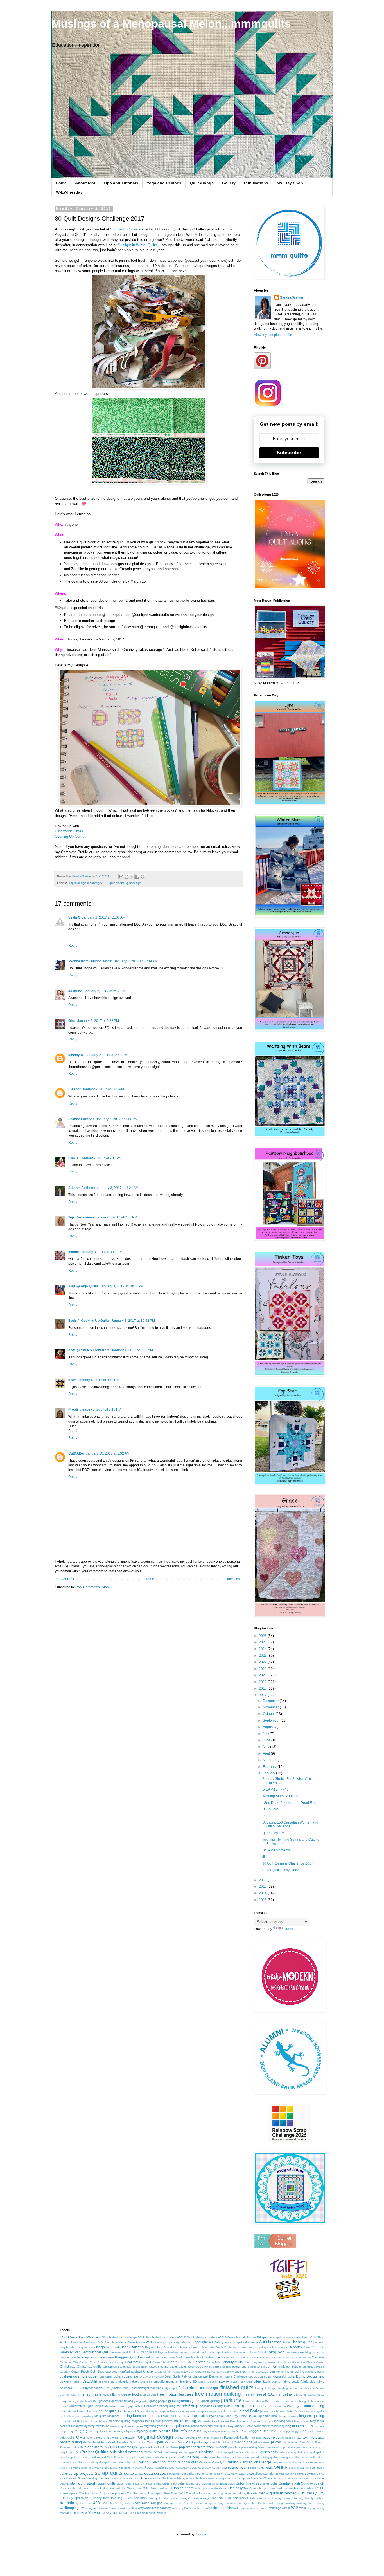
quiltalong (191, 2457)
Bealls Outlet (224, 2347)
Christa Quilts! (315, 2362)
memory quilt (118, 2426)
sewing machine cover (290, 2474)
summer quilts (268, 2483)
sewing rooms (315, 2474)
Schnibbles (317, 2468)
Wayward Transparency (154, 2508)
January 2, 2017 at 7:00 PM (117, 1119)
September (272, 1721)
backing (319, 2342)
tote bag (117, 2498)
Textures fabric (304, 2488)
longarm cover (289, 2416)
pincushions (291, 2442)
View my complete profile (273, 335)
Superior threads (71, 2488)
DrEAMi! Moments (276, 1850)
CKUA (153, 2367)
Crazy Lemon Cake (167, 2372)
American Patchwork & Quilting (91, 2342)
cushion (66, 2376)
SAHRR (281, 2467)
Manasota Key (207, 2421)
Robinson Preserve (131, 2468)
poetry (157, 2447)
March (268, 1760)
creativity (228, 2372)
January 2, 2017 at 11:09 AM (136, 961)
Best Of (127, 2352)
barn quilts (113, 2347)
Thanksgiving (69, 2493)
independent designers (193, 2411)
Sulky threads (246, 2483)
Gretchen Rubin (293, 2401)
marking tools (283, 2421)
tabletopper (202, 2488)
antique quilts (166, 2342)
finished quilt (210, 2388)
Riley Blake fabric (106, 2468)
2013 (263, 1900)
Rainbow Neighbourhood (157, 2462)
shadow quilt (68, 2478)
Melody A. (76, 1055)
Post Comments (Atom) (93, 1587)
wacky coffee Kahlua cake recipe (262, 2503)
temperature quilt (271, 2488)
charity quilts (233, 2362)
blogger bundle (70, 2357)
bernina (116, 2352)
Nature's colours (187, 2431)
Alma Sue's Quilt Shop (309, 2337)
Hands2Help (188, 2406)
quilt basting (252, 2452)
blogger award (315, 2352)
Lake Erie (168, 2416)
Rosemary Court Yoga (212, 2468)
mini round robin (196, 2426)
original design (155, 2437)
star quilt (78, 2483)
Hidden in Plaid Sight (287, 2406)
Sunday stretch (313, 2483)
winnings (275, 2508)
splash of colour (204, 2478)
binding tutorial (189, 2352)
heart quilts (241, 2406)
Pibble (216, 2442)
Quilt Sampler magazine (122, 2457)
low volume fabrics (95, 2421)
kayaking (88, 2416)
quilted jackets (231, 2457)
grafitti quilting (211, 2401)
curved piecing (315, 2372)
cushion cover (86, 2376)
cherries (270, 2362)
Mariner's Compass (249, 2421)
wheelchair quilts (219, 2508)
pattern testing (71, 2442)
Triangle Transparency (194, 2498)
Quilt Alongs (202, 183)
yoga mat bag (119, 2513)
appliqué (201, 2342)
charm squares (254, 2362)
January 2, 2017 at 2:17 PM (105, 991)
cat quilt (146, 2362)
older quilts (67, 2438)
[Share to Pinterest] (143, 877)
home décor (68, 2411)
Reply (73, 946)
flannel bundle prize (302, 2388)
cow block (112, 2371)
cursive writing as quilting (287, 2371)
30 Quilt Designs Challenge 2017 (288, 1863)
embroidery (184, 2382)
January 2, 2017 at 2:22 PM (98, 1021)
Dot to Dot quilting (310, 2376)
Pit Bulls (78, 2447)
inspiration (216, 2411)
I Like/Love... (272, 1809)
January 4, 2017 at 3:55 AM (132, 1350)
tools (106, 2498)
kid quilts (100, 2416)
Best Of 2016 (143, 2352)
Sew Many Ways (235, 2474)
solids (178, 2478)
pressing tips (305, 2447)
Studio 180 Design (198, 2484)
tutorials (67, 2503)
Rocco (149, 2467)
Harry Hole (223, 2406)
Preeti (73, 1410)
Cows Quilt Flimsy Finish (281, 1870)
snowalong (153, 2478)
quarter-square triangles (179, 2452)
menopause (135, 2426)
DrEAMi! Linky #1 (275, 1789)
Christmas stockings (117, 2367)
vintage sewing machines (220, 2503)
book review (205, 2357)
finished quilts (237, 2387)
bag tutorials (86, 2347)
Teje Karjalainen (81, 1217)
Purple (267, 1816)
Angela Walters (146, 2342)
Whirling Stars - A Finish (280, 1796)
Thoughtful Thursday (184, 2493)
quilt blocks (117, 883)
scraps (160, 2473)
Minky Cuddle (244, 2426)
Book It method (186, 2357)
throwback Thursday (298, 2493)
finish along (189, 2388)
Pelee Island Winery (143, 2442)
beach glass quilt (203, 2347)
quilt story (175, 2457)
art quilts (239, 2342)
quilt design (134, 883)
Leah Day (231, 2416)
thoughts (205, 2493)
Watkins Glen (128, 2508)
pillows (276, 2442)
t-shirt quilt (167, 2488)
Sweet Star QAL (138, 2488)
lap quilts (200, 2416)
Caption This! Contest (93, 2362)
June (267, 1740)
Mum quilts (96, 2431)
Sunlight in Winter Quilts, (138, 245)
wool (302, 2508)
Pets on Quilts (175, 2442)
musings (119, 2431)
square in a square (238, 2478)
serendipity (216, 2474)
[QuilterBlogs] (275, 2247)
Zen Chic (135, 2513)
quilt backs (236, 2452)
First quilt (261, 2388)
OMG (81, 2437)
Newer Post (65, 1579)
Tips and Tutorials (121, 183)
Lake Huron (183, 2416)
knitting (126, 2416)
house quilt (107, 2411)
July (266, 1734)
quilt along (205, 2452)
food (135, 2394)
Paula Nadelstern (95, 2442)
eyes (234, 2382)
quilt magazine (80, 2457)
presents (289, 2447)
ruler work (265, 2467)
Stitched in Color (124, 229)
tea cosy (236, 2488)
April (267, 1753)
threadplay (239, 2493)
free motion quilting (218, 2394)
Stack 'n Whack (262, 2478)
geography (141, 2401)
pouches (234, 2447)
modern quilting (281, 2426)
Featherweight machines (146, 2388)
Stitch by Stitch (142, 2484)
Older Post (233, 1579)
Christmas (68, 2367)
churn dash (140, 2367)
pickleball (227, 2442)
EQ (195, 2382)
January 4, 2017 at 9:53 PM (98, 1380)
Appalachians (185, 2342)
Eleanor (74, 1089)
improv (155, 2411)
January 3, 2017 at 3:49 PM (101, 1252)
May (266, 1747)
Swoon (154, 2488)
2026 (263, 1636)
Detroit (252, 2377)
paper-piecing (274, 2438)
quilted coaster (211, 2457)
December (271, 1701)
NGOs (274, 2431)
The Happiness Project (94, 2493)
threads (252, 2493)
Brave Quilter (265, 2357)
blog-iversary (295, 2352)
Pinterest (66, 2447)
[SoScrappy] (289, 2141)
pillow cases (262, 2442)
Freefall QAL (265, 2394)
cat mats (134, 2362)
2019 (263, 1682)
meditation (102, 2426)
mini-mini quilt (216, 2426)
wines (265, 2508)
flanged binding (278, 2388)
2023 (263, 1656)
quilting (264, 2457)
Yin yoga (95, 2513)
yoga (106, 2513)
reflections (317, 2462)
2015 (263, 1887)
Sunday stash (289, 2483)
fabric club (308, 2382)
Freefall (248, 2394)
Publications (256, 183)
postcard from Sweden (210, 2447)
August (269, 1727)
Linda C (74, 917)
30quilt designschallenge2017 (88, 883)
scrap (64, 2474)
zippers (161, 2513)
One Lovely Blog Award (103, 2438)
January (269, 1773)
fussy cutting (68, 2401)
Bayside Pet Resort (159, 2347)
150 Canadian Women (80, 2337)
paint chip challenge (209, 2438)
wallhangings (70, 2508)
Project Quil (73, 2452)
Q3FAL (158, 2452)
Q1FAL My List (273, 1833)
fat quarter (96, 2388)
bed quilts (264, 2347)
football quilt (148, 2395)
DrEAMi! (90, 2381)
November (271, 1707)
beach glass (182, 2347)
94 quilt (263, 2337)
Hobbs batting (313, 2406)
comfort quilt (275, 2367)
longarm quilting (312, 2416)
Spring (220, 2478)
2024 (263, 1649)
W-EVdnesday (69, 192)
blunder (156, 2357)
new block (231, 2431)
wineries (255, 2508)
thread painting (222, 2493)
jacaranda (266, 2411)
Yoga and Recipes (164, 183)
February (270, 1767)
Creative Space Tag (208, 2372)
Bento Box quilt (314, 2347)
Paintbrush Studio (236, 2438)
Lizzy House (248, 2416)
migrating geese (154, 2426)
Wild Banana (241, 2508)
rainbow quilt (188, 2462)
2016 (263, 1880)
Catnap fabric (161, 2362)
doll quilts (288, 2376)
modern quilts (302, 2426)
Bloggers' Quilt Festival (132, 2357)
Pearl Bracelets (118, 2442)
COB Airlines (204, 2367)
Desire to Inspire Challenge (228, 2376)
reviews (75, 2467)
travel (128, 2498)
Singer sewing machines (95, 2478)
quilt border (286, 2452)
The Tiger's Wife (159, 2493)
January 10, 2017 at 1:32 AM (108, 1453)
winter (286, 2508)
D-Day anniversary (152, 2377)
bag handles (68, 2347)
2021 (263, 1669)
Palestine (256, 2438)
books (220, 2357)
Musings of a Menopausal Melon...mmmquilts (171, 24)
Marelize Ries (227, 2421)
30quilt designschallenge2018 (206, 2337)
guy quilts (134, 2406)
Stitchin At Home (82, 1188)
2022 (263, 1662)
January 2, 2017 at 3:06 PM (103, 1089)
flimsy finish (91, 2394)
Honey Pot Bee (87, 2411)
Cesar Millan (214, 2362)
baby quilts (303, 2342)
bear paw (240, 2347)
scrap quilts (109, 2473)
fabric (257, 2382)
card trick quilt (118, 2362)
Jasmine (75, 991)
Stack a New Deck (285, 2478)
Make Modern (163, 2421)
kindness (114, 2416)
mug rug (81, 2431)
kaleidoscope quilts (311, 2411)
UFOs (97, 2503)
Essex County (208, 2382)
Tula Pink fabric (260, 2498)
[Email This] (121, 877)
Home (61, 183)
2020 (263, 1675)
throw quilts (269, 2493)
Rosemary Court (186, 2468)
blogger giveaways (97, 2357)
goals (196, 2401)
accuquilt (276, 2337)
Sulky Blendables (223, 2484)
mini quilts (175, 2426)
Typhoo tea (84, 2503)
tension (288, 2488)
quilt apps (221, 2452)
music (108, 2431)
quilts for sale (114, 2462)
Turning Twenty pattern (309, 2498)
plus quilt (146, 2447)
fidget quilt (171, 2388)
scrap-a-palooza (138, 2473)
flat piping (73, 2395)
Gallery (229, 183)
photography (203, 2442)
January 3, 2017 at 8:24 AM (118, 1188)
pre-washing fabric (253, 2447)
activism (288, 2338)
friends (281, 2394)
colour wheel (256, 2367)
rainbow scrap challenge (249, 2462)
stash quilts (107, 2483)
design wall (200, 2376)
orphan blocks (185, 2438)
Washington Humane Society (100, 2508)
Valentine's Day (113, 2503)
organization (128, 2438)
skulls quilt (119, 2478)
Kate (72, 1380)
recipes (277, 2462)
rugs (253, 2467)
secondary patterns (195, 2474)
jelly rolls (280, 2411)
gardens (105, 2401)
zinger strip (149, 2513)
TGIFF (319, 2488)
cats (174, 2362)
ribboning (87, 2468)
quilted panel (250, 2457)
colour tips (240, 2367)
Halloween (151, 2406)
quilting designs (281, 2457)
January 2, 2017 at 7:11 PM (101, 1158)
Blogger (201, 2534)
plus (106, 2447)
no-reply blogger (290, 2431)
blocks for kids (258, 2352)
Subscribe (289, 453)
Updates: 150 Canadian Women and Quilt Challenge (290, 1824)
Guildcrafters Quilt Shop (84, 2406)
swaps (88, 2488)
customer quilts (110, 2376)
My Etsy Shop (290, 183)
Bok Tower (168, 2357)
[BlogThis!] (127, 877)
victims (129, 2503)
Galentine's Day (88, 2401)
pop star (185, 2447)
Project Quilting (95, 2452)
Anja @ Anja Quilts (83, 1286)
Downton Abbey (70, 2382)
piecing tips (243, 2442)
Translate (291, 1929)
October (269, 1714)
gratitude (231, 2400)
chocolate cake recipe (291, 2362)
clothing (163, 2367)
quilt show (160, 2457)
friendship (295, 2394)
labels (156, 2416)
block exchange (210, 2352)
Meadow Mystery (83, 2426)
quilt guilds (317, 2452)
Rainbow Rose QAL (213, 2462)
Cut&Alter (76, 1453)
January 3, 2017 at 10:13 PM (122, 1286)
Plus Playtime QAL (125, 2447)
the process (118, 2493)
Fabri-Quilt (245, 2382)
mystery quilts (147, 2431)
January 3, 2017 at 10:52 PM (133, 1321)
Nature (165, 2431)
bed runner (280, 2347)
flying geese (122, 2394)
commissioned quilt (299, 2367)
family (84, 2388)
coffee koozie (222, 2367)
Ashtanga (252, 2342)
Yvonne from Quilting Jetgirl (90, 961)
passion (290, 2438)
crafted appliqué (131, 2371)
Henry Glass (263, 2406)
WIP (295, 2508)
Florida (107, 2395)
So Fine (167, 2478)
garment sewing (122, 2401)
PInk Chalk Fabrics (312, 2442)
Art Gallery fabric (220, 2342)
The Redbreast (137, 2493)
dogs (277, 2376)
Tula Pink (217, 2498)
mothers (319, 2426)
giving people (158, 2401)
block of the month (235, 2352)
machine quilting (119, 2421)
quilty (127, 2462)
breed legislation (285, 2357)
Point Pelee (170, 2447)
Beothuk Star (70, 2352)
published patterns (126, 2452)
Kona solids (142, 2416)
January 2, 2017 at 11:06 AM (104, 917)
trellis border (170, 2498)
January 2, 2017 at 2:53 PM (107, 1055)
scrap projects (81, 2473)
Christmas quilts (89, 2367)
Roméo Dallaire (165, 2468)
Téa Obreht (251, 2488)
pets (160, 2442)
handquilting (167, 2406)
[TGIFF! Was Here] (289, 2299)
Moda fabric (262, 2426)
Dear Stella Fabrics (178, 2376)
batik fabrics (133, 2347)
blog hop (277, 2352)
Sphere (187, 2478)
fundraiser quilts (314, 2395)
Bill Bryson (160, 2352)
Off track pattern (313, 2431)
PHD (189, 2442)
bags (100, 2347)
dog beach (265, 2377)
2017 (263, 1695)
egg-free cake (108, 2382)
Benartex (296, 2347)
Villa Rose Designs (149, 2503)
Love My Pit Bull (71, 2421)
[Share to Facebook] (137, 877)
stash (92, 2483)
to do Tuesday (92, 2498)
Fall (76, 2388)
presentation (274, 2447)
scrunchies (174, 2474)
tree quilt (155, 2498)
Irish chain (231, 2411)
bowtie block (234, 2357)
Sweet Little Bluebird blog (109, 2488)
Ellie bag (146, 2382)
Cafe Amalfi (304, 2357)
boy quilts (249, 2357)
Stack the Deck (308, 2478)
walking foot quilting (311, 2503)
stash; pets (124, 2484)
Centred (200, 2362)
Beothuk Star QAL (95, 2352)
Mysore (131, 2431)
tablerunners (184, 2488)
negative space (213, 2431)
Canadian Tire (69, 2362)
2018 (263, 1688)
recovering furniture (296, 2462)
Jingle (267, 1857)
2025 (263, 1642)
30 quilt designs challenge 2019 (123, 2337)
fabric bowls (291, 2382)
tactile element (220, 2488)
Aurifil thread (270, 2342)
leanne (74, 1252)
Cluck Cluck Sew (182, 2367)
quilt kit (65, 2457)
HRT (120, 2411)
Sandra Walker (292, 297)
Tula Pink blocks (237, 2498)
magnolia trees (142, 2421)
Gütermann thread (114, 2406)
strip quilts (178, 2483)
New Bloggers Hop (254, 2431)
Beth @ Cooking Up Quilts (89, 1321)
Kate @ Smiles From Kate (89, 1350)
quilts (100, 2462)
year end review (76, 2513)
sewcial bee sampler (260, 2474)
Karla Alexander (70, 2416)
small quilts (135, 2478)
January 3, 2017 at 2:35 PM (116, 1217)
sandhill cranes (299, 2468)
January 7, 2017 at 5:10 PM (100, 1410)
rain (134, 2462)
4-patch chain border (242, 2337)
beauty (252, 2347)
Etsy (222, 2382)
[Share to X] (132, 877)
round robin (238, 2467)
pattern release (310, 2437)
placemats (93, 2447)
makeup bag (185, 2421)
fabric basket (272, 2382)
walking (291, 2503)
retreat (64, 2468)
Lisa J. (74, 1158)
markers (268, 2421)
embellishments (164, 2382)
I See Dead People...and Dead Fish (289, 1803)
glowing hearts (179, 2401)
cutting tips (130, 2376)
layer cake (216, 2416)
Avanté (288, 2342)
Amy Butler (128, 2342)
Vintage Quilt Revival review (183, 2503)
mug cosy (67, 2431)
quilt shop (146, 2457)
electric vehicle (129, 2382)
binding (173, 2352)
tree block (141, 2498)
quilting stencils (85, 2462)
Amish (116, 2342)
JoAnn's (292, 2411)
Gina (72, 1021)
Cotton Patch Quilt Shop (88, 2371)
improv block (169, 2411)
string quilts (162, 2483)
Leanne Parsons (81, 1119)
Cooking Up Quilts (70, 836)
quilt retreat (98, 2457)
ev (228, 2382)
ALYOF (65, 2342)
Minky (230, 2426)
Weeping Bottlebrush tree (188, 2508)
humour (129, 2411)
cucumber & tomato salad (252, 2372)
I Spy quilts (142, 2411)
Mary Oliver (301, 2421)
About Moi (85, 183)
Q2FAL (148, 2452)
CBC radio (185, 2362)
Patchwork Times (69, 831)
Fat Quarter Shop (117, 2388)
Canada (318, 2357)
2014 (263, 1893)
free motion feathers (175, 2394)
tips (77, 2498)
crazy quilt (188, 2372)
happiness (207, 2406)
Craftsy (148, 2371)
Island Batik (249, 2411)
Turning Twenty (282, 2498)
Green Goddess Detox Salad (262, 2401)
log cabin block (268, 2416)
